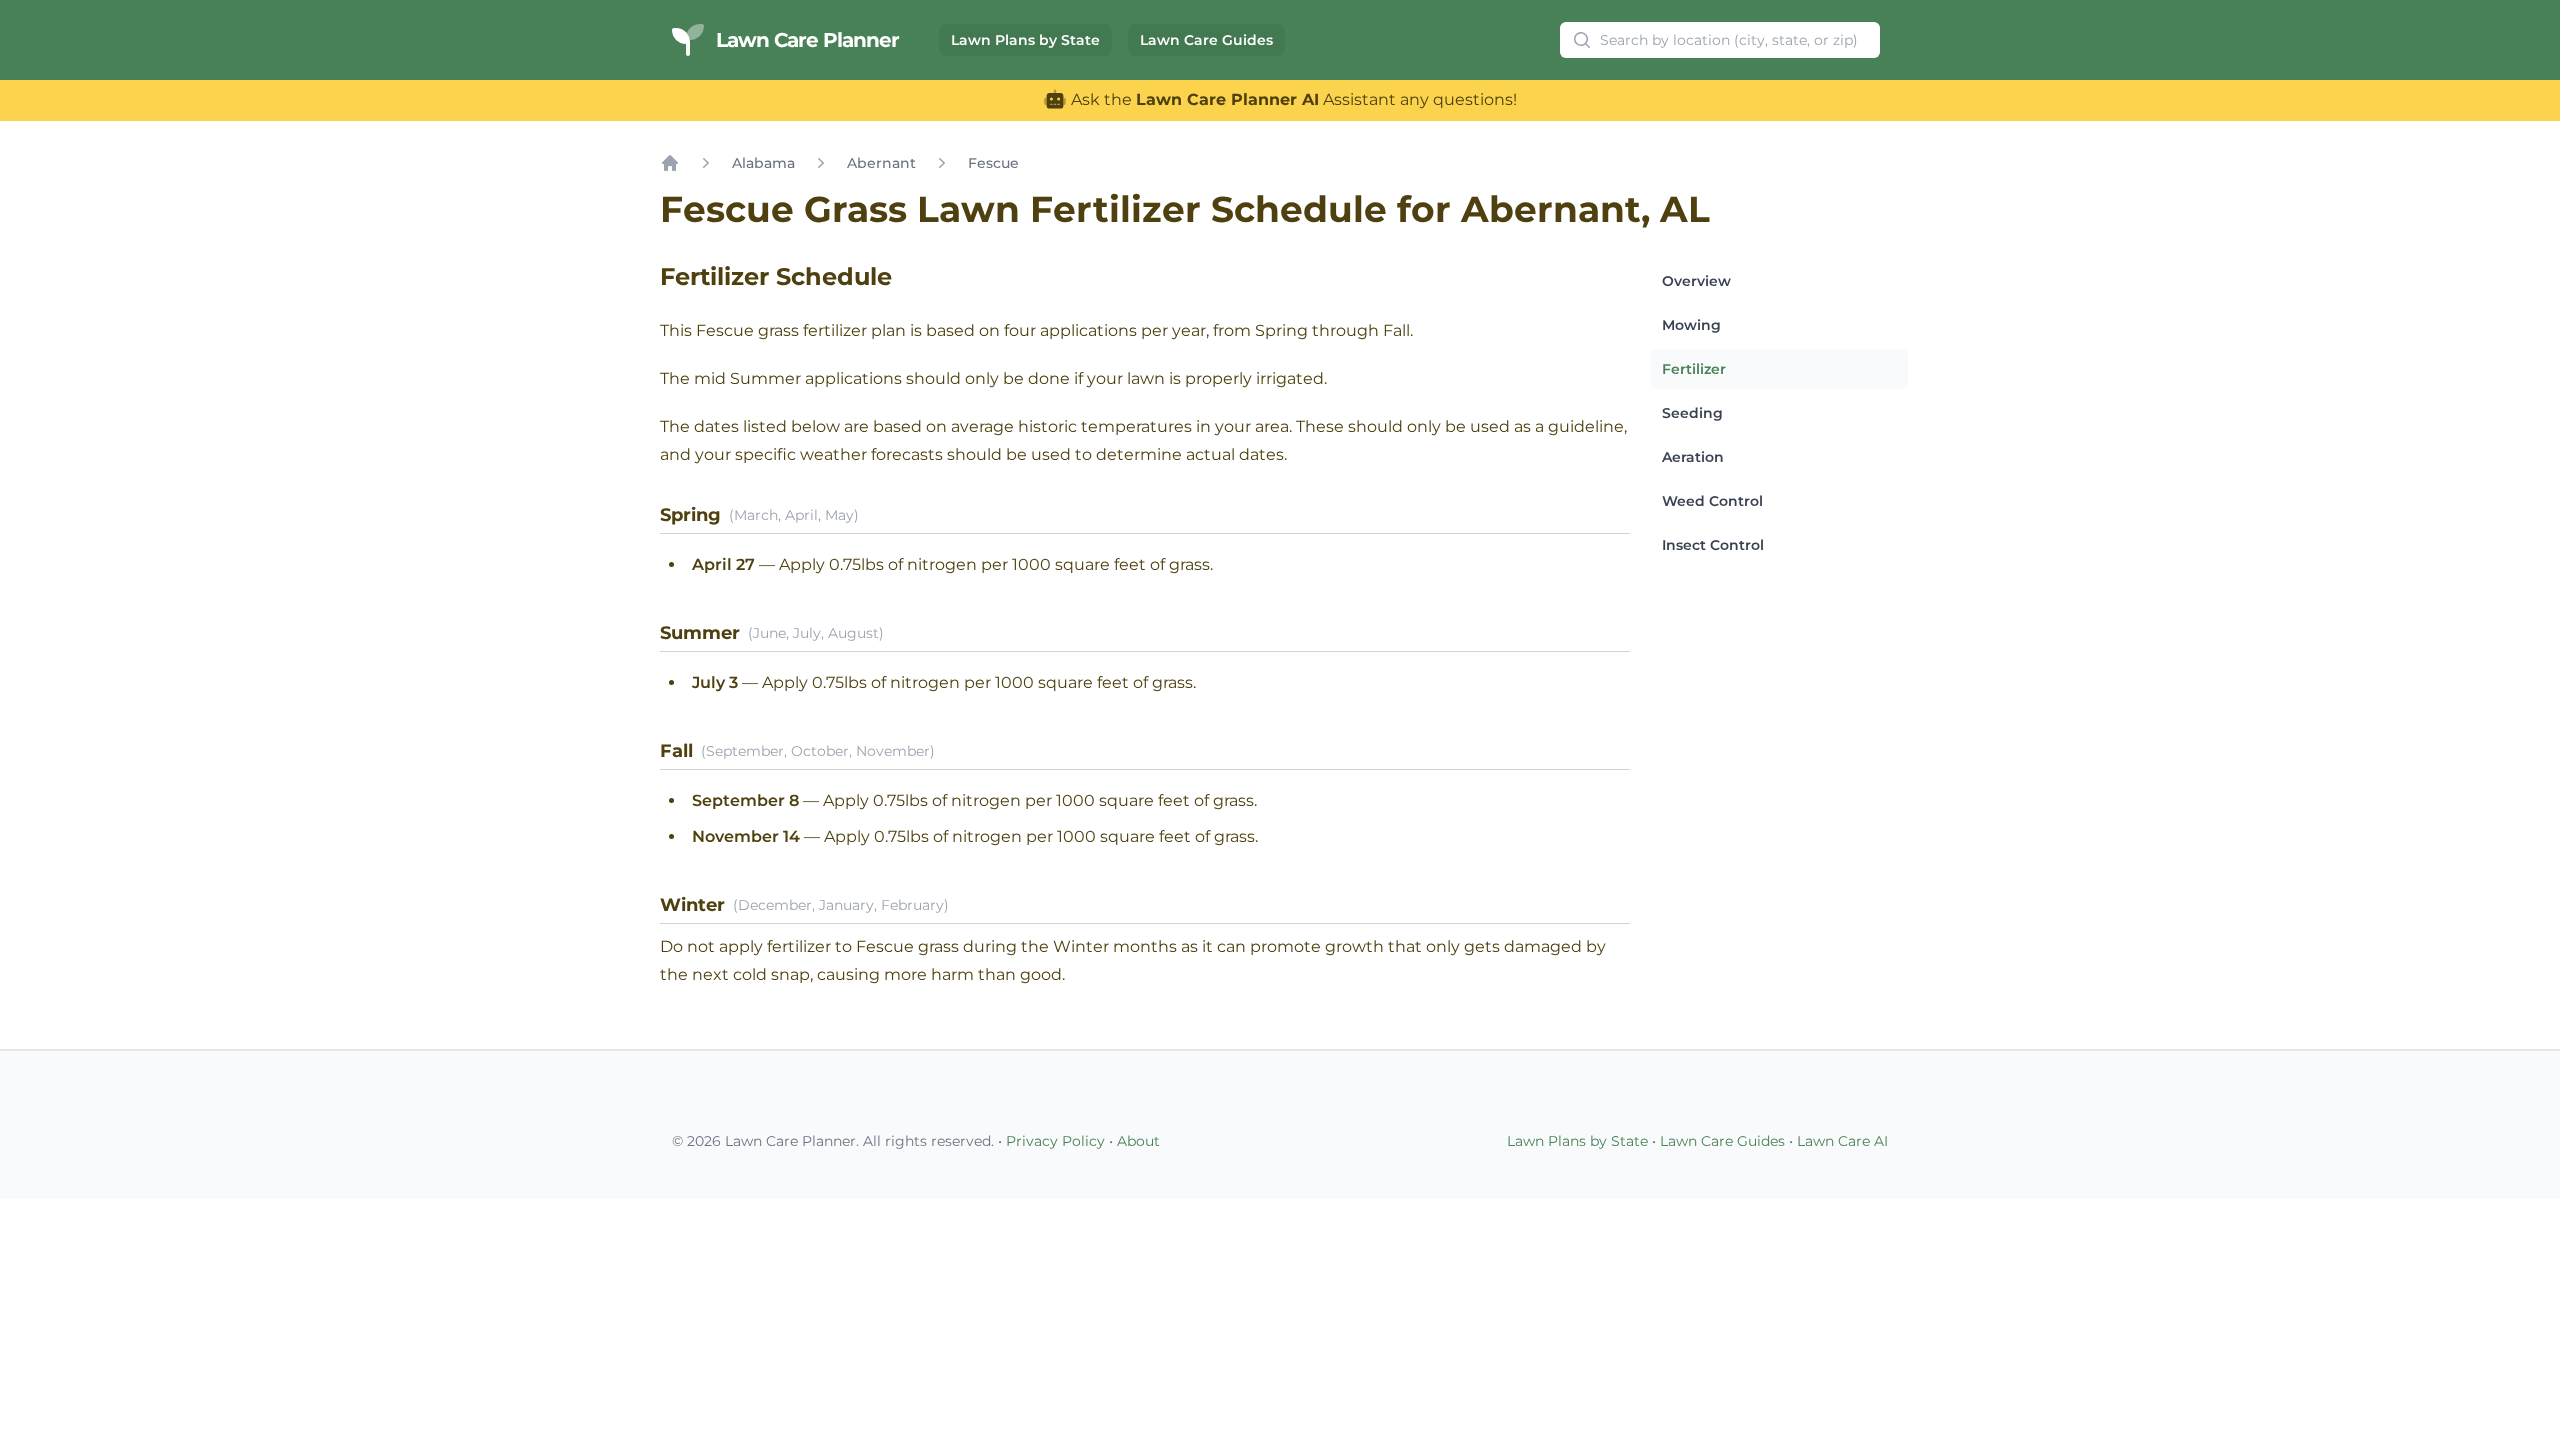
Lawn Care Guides (1206, 40)
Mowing (1691, 325)
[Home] (670, 163)
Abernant (881, 163)
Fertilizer (1694, 369)
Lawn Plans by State (1025, 40)
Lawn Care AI (1842, 1141)
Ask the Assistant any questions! (1292, 99)
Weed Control (1712, 501)
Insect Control (1713, 545)
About (1138, 1141)
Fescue (993, 163)
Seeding (1692, 413)
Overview (1696, 281)
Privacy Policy (1055, 1141)
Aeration (1693, 457)
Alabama (763, 163)
